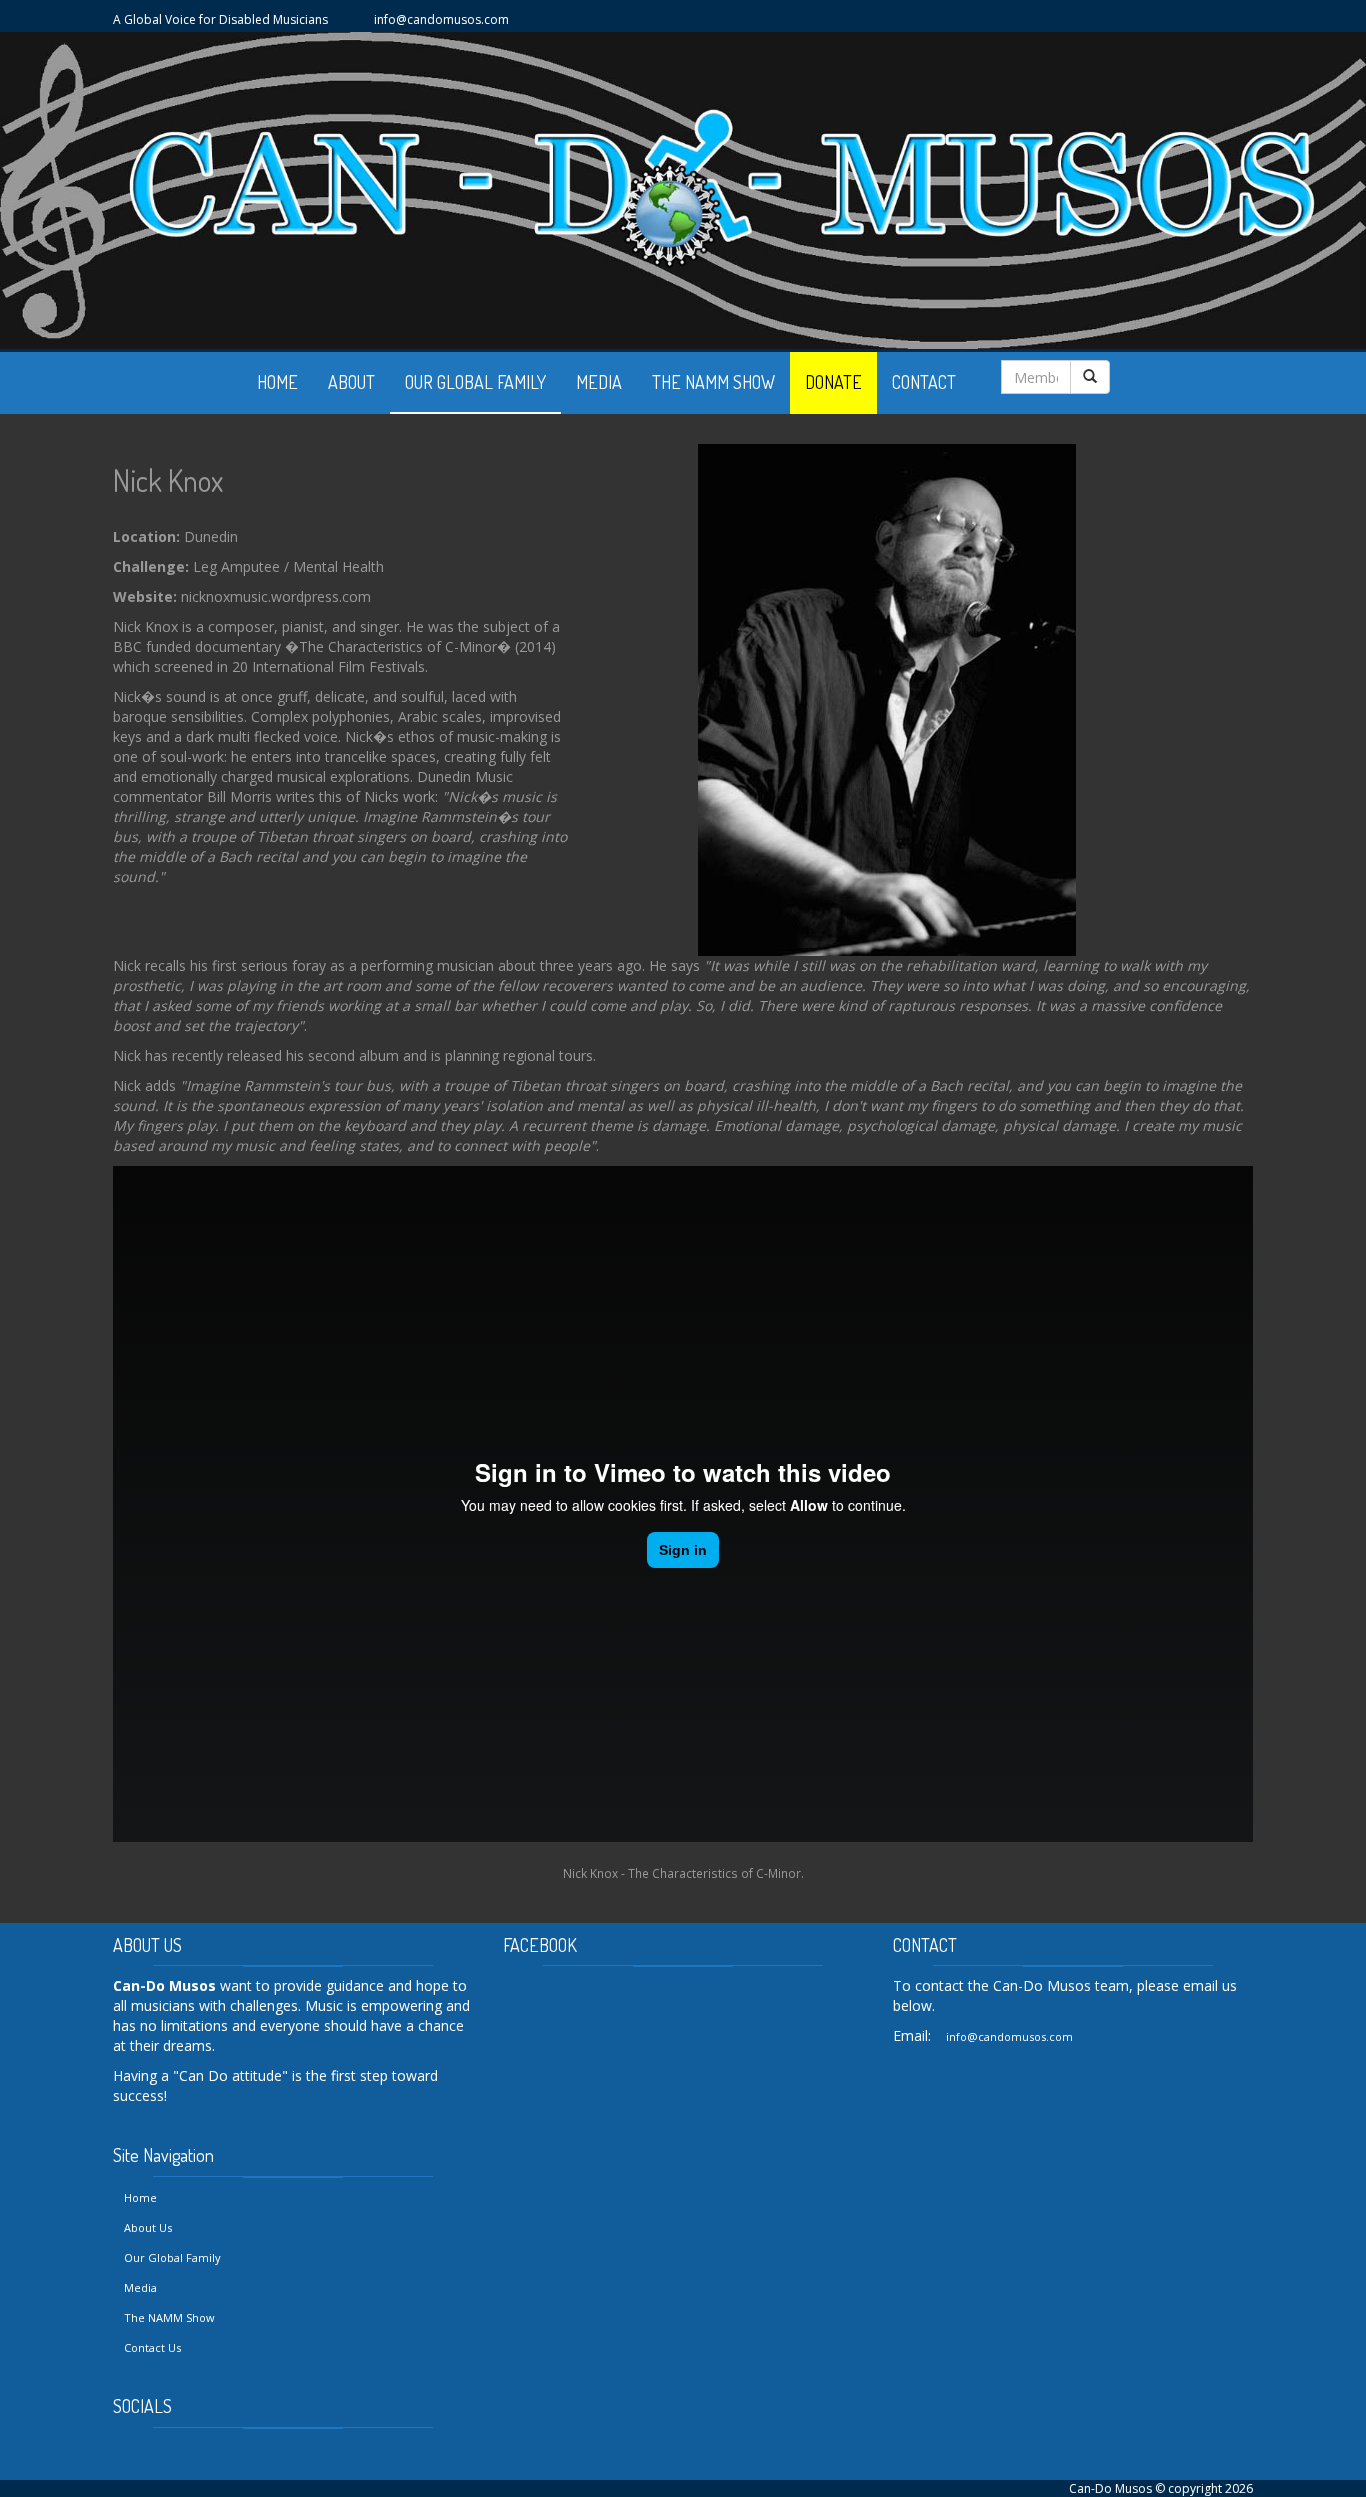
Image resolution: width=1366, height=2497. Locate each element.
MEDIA (599, 382)
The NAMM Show (169, 2317)
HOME (277, 382)
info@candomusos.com (441, 19)
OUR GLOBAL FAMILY (475, 382)
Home (140, 2197)
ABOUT (351, 382)
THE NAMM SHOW (713, 382)
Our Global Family (172, 2257)
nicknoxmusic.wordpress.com (276, 596)
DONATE (833, 382)
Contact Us (152, 2347)
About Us (148, 2227)
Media (140, 2287)
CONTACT (924, 382)
